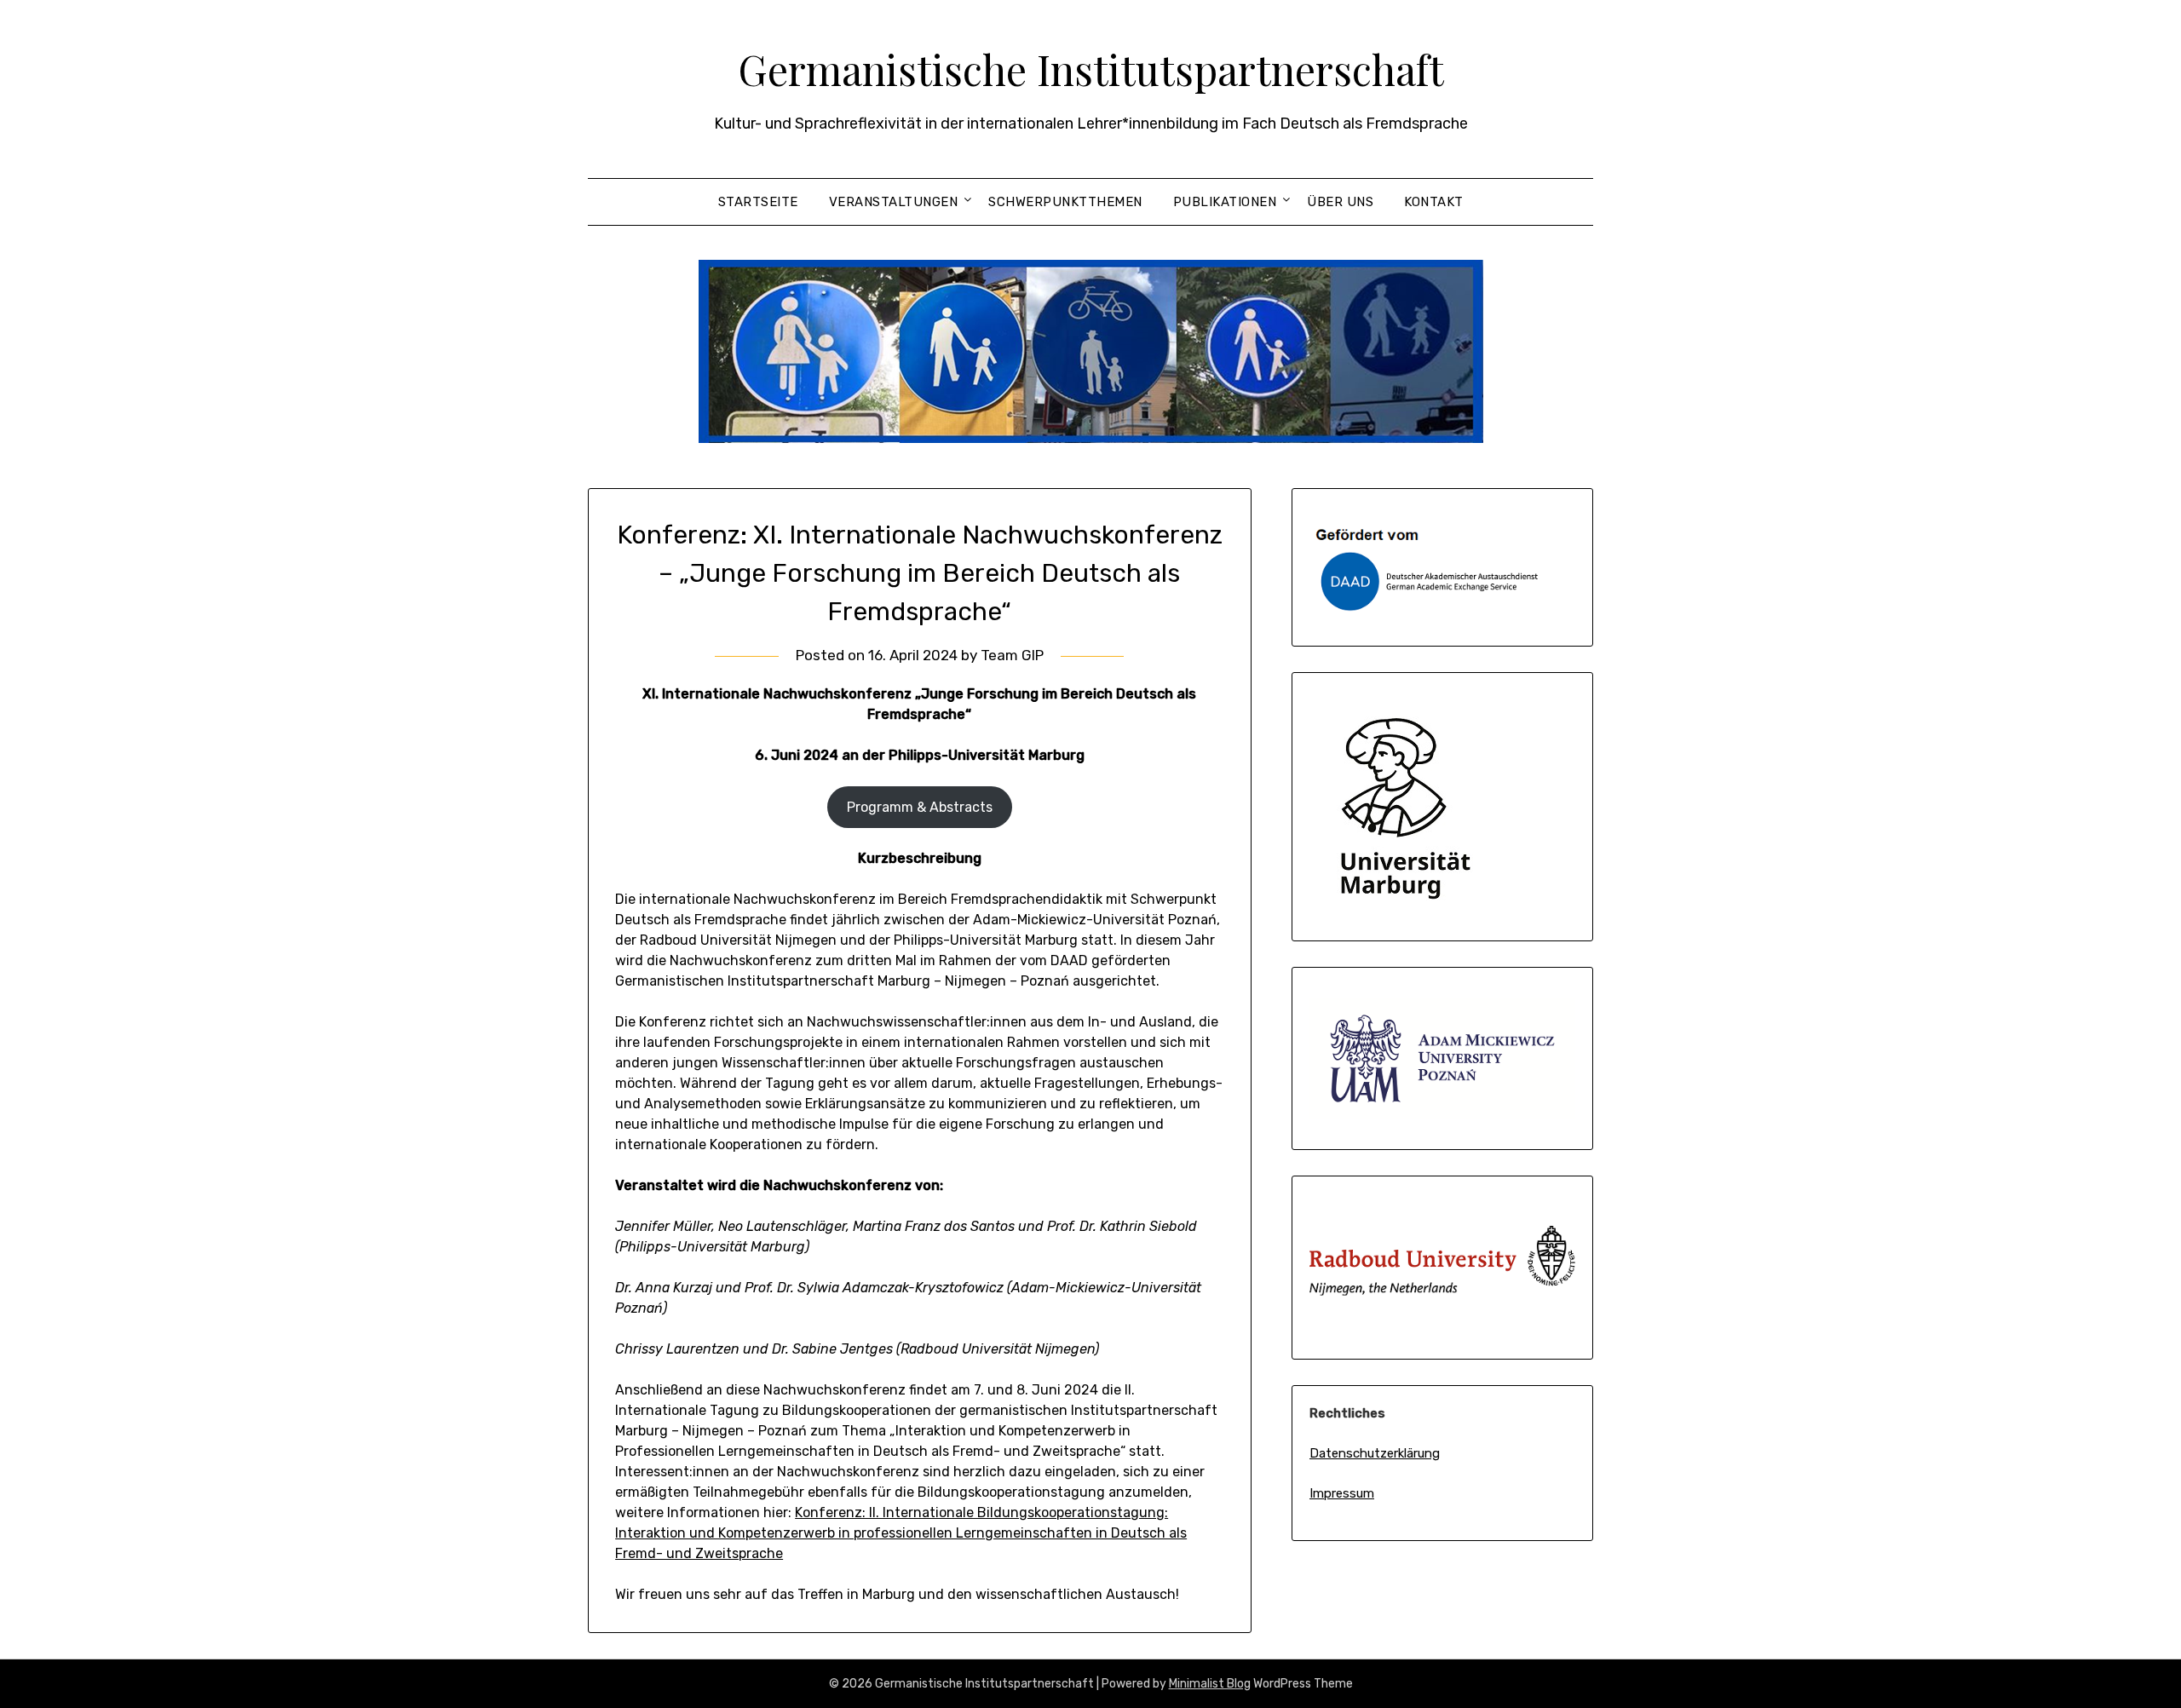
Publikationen (1225, 202)
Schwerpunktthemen (1065, 202)
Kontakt (1434, 202)
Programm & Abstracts (920, 807)
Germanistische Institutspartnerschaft (1091, 69)
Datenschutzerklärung (1375, 1453)
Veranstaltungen (894, 202)
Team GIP (1012, 655)
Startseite (758, 202)
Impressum (1342, 1493)
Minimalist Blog (1210, 1684)
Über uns (1340, 202)
